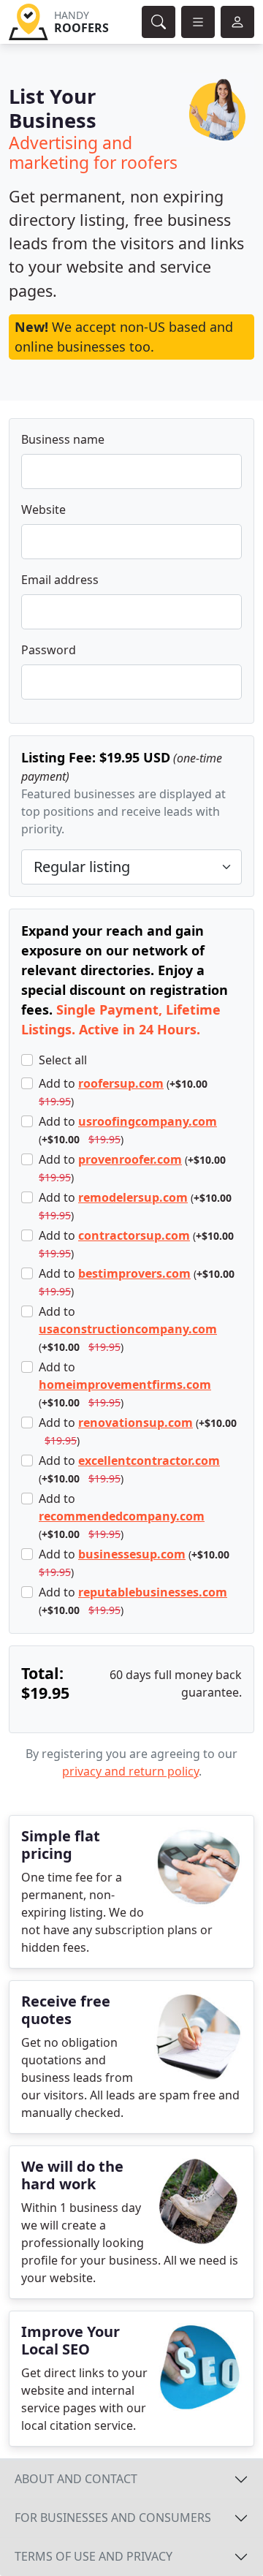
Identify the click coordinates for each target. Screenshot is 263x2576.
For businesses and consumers (113, 2518)
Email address (60, 580)
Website (43, 509)
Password (49, 650)
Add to (123, 1092)
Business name (63, 439)
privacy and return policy (130, 1771)
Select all (63, 1060)
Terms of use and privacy (94, 2556)
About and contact (76, 2479)
